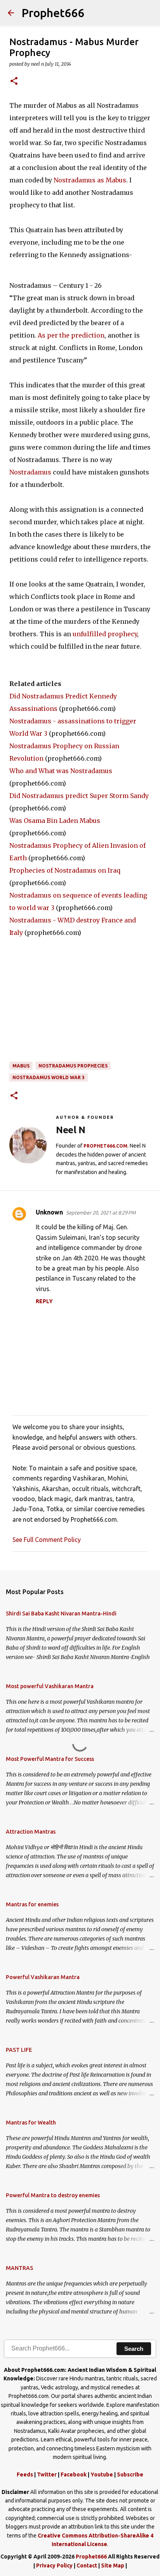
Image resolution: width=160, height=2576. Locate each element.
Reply (44, 1301)
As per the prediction (71, 335)
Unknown (49, 1212)
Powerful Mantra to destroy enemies (53, 2195)
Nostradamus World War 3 (49, 1077)
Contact (87, 2565)
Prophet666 (53, 13)
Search (134, 2349)
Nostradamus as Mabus (90, 180)
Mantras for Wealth (31, 2123)
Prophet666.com (105, 1146)
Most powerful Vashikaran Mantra (50, 1686)
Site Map (113, 2565)
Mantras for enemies (32, 1904)
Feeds (25, 2474)
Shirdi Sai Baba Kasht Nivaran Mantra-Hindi (61, 1613)
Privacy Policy (54, 2565)
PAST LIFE (19, 2050)
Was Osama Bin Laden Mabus (55, 821)
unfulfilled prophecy (105, 634)
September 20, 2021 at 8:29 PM (101, 1213)
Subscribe (130, 2474)
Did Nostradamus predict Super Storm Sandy (79, 796)
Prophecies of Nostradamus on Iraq (65, 870)
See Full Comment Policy (47, 1540)
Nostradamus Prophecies (73, 1066)
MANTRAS (19, 2268)
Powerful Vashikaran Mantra (43, 1977)
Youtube (102, 2474)
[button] (14, 81)
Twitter (47, 2474)
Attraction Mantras (31, 1832)
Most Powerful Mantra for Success (50, 1759)
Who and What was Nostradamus (61, 771)
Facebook (74, 2474)
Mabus (21, 1066)
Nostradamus (30, 472)
